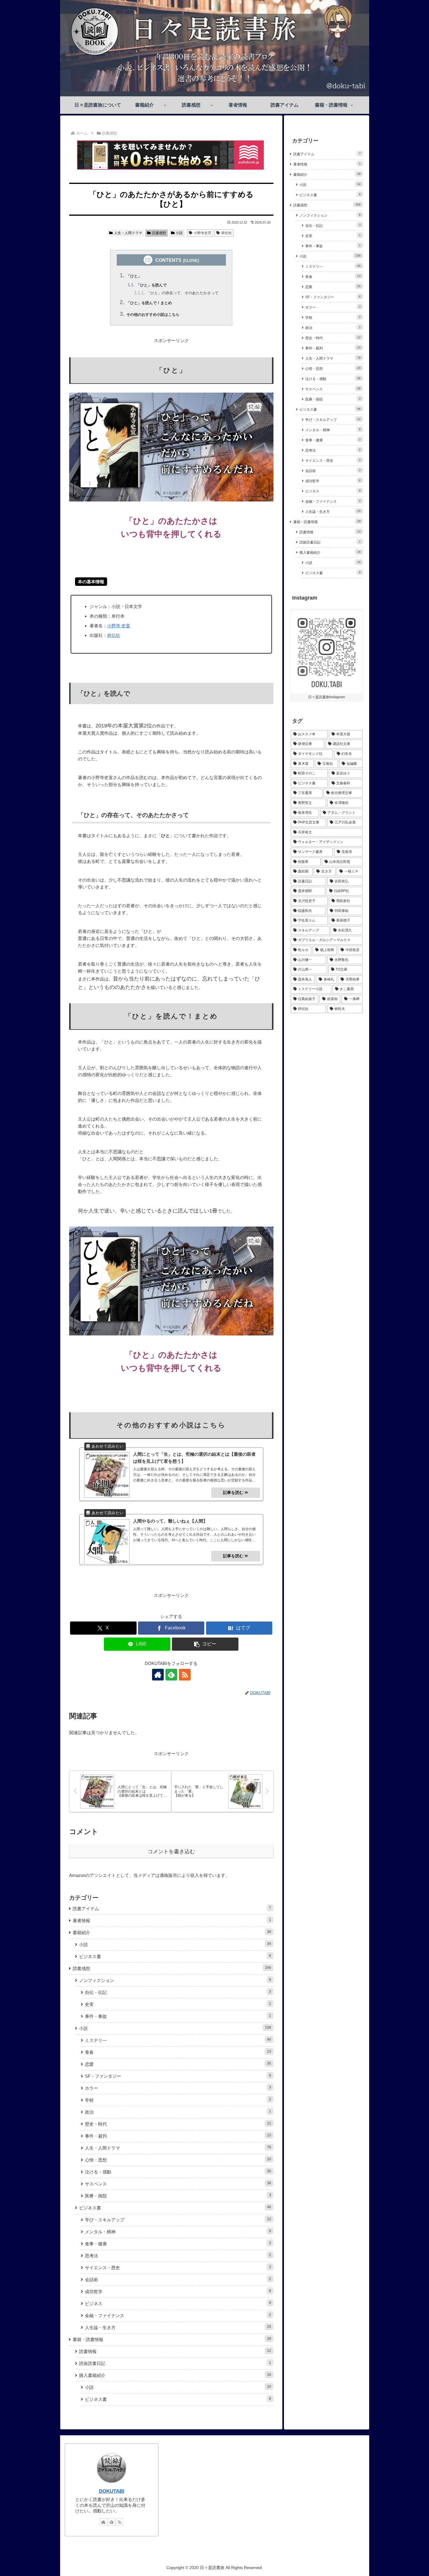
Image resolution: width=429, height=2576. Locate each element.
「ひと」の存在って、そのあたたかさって (183, 293)
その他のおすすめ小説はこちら (153, 315)
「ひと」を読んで (151, 285)
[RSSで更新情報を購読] (185, 1675)
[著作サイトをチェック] (158, 1675)
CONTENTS (168, 260)
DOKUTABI (112, 2491)
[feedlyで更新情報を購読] (171, 1675)
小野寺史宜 (203, 233)
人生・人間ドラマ (128, 233)
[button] (205, 1644)
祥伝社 (226, 233)
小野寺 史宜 (119, 626)
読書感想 (159, 233)
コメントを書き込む (171, 1852)
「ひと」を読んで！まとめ (149, 303)
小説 (179, 233)
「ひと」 (134, 276)
